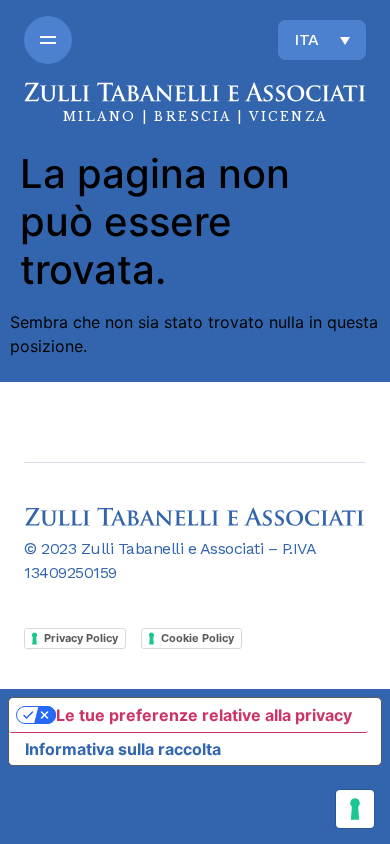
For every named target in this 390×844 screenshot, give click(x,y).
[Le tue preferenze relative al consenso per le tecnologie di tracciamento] (355, 809)
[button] (48, 40)
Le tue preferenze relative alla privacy (204, 715)
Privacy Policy (81, 638)
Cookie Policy (197, 638)
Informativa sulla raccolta (123, 749)
